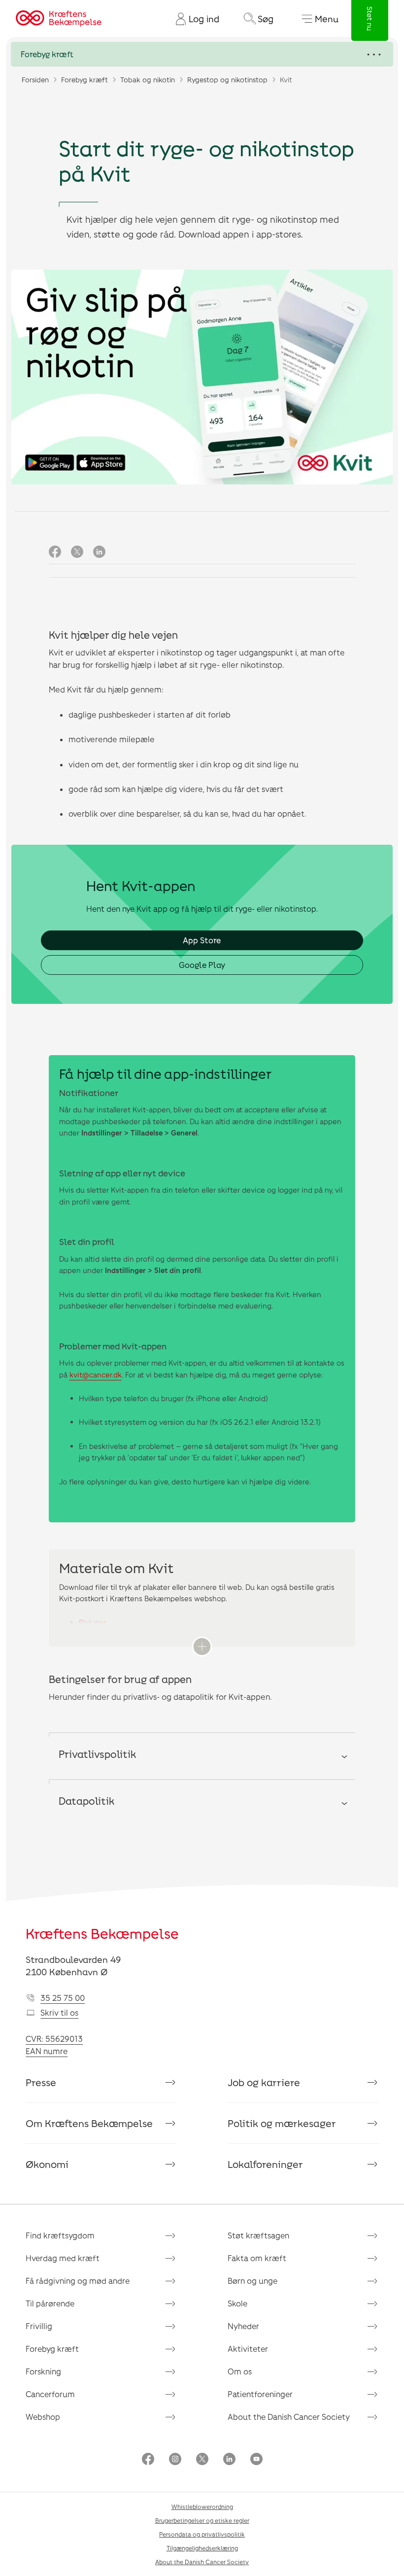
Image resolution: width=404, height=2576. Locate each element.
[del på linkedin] (99, 552)
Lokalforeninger (265, 2164)
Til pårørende (50, 2303)
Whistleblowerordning (202, 2507)
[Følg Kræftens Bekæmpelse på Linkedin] (229, 2460)
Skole (237, 2303)
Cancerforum (50, 2394)
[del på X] (77, 552)
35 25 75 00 (63, 1998)
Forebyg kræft (84, 80)
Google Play (202, 965)
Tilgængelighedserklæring (202, 2548)
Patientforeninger (260, 2394)
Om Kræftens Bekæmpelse (89, 2123)
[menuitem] (194, 19)
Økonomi (47, 2164)
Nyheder (243, 2326)
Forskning (43, 2371)
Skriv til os (59, 2012)
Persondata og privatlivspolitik (202, 2534)
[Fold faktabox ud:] (202, 1647)
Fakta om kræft (257, 2258)
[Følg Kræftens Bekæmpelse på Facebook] (148, 2460)
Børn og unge (252, 2281)
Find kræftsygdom (60, 2235)
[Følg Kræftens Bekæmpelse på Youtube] (256, 2460)
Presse (41, 2082)
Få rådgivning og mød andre (78, 2281)
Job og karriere (264, 2082)
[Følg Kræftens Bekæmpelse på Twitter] (202, 2460)
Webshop (43, 2417)
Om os (240, 2371)
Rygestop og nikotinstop (227, 80)
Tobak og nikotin (148, 80)
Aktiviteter (248, 2349)
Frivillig (39, 2326)
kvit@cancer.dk (96, 1374)
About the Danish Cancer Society (289, 2417)
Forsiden (35, 80)
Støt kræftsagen (258, 2235)
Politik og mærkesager (282, 2123)
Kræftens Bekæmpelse (102, 1933)
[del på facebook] (55, 552)
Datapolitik (86, 1801)
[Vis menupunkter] (202, 54)
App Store (202, 940)
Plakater (92, 1622)
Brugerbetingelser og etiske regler (202, 2520)
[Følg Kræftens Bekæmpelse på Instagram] (175, 2460)
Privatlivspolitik (97, 1754)
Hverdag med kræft (63, 2258)
